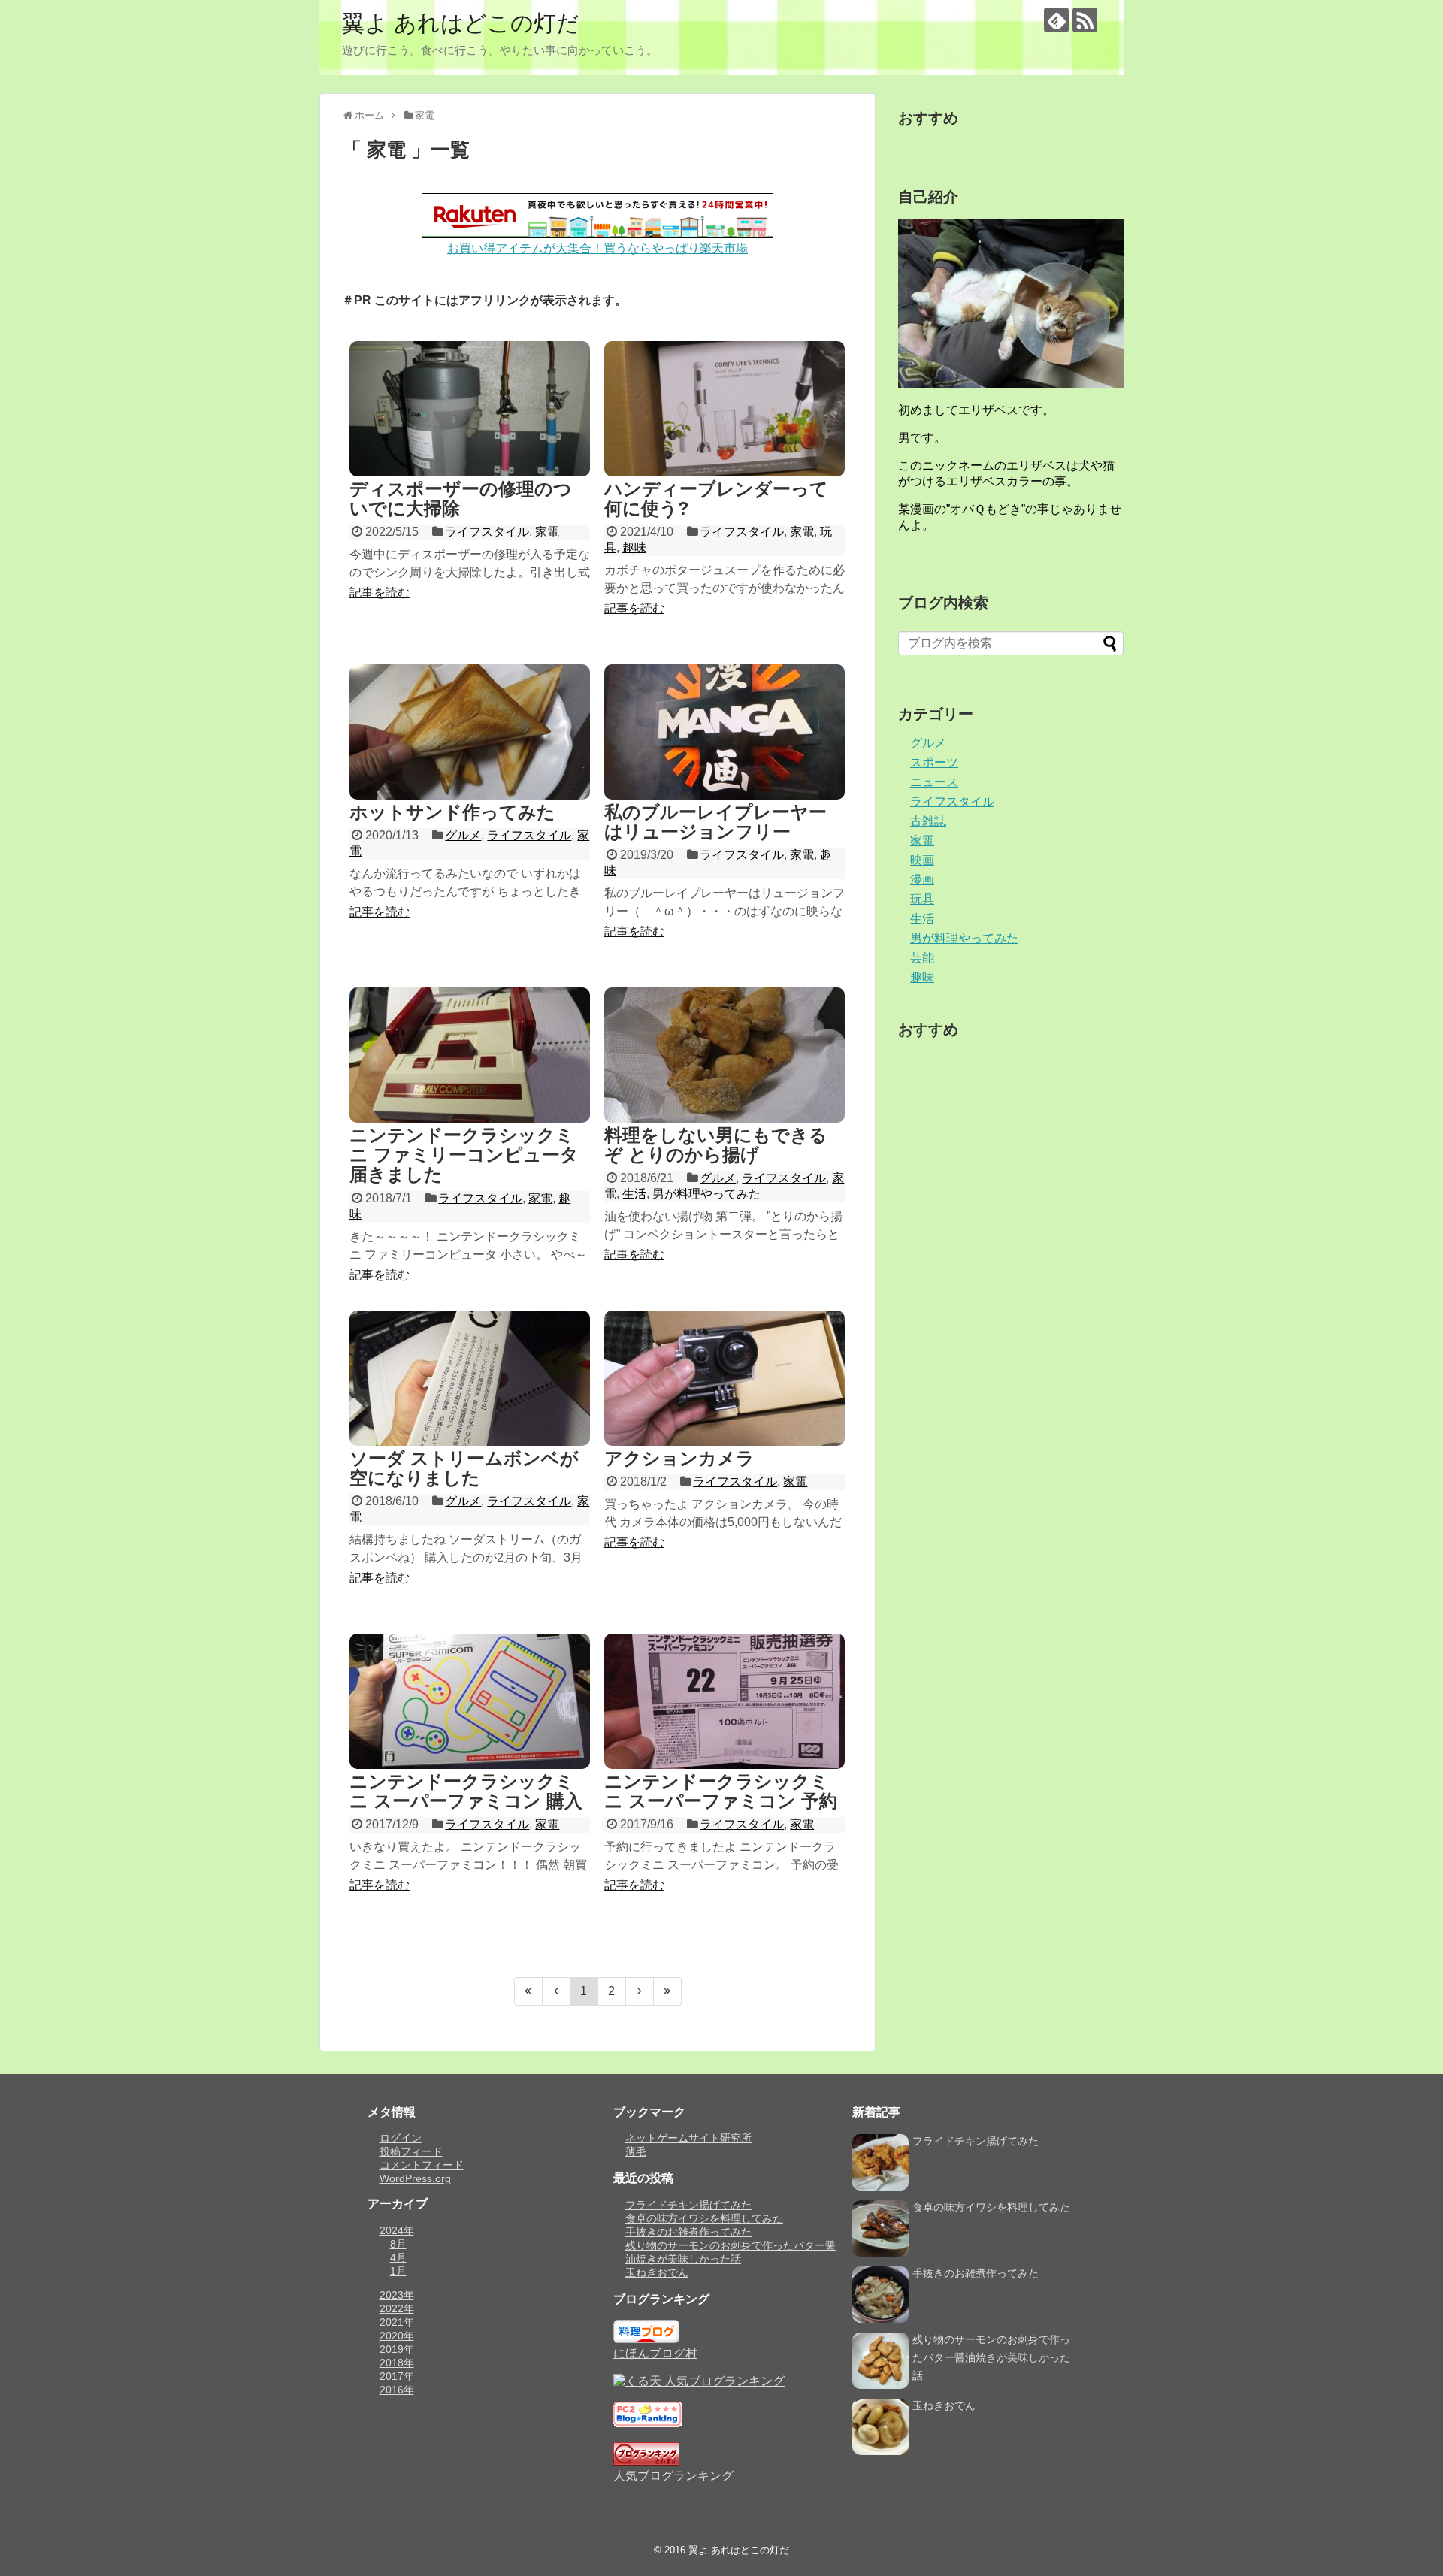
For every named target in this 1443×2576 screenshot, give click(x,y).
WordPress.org (415, 2178)
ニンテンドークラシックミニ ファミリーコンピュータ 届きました (464, 1155)
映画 (922, 860)
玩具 (922, 899)
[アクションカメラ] (725, 1378)
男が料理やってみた (706, 1194)
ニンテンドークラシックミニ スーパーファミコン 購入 (466, 1791)
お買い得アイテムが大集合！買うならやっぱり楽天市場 (597, 248)
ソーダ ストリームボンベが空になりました (464, 1468)
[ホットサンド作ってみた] (470, 732)
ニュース (934, 782)
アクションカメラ (679, 1458)
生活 (634, 1194)
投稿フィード (411, 2151)
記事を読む (380, 593)
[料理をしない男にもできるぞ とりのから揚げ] (725, 1055)
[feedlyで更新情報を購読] (1056, 20)
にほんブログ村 (655, 2353)
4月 (398, 2257)
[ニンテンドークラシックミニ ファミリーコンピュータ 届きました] (470, 1055)
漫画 (922, 880)
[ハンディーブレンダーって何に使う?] (725, 409)
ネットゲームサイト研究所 (688, 2138)
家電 (547, 532)
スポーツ (934, 762)
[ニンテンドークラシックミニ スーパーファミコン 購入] (470, 1701)
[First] (528, 1991)
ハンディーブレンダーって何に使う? (716, 499)
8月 (398, 2244)
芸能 (922, 958)
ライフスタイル (487, 532)
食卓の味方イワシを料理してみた (704, 2218)
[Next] (640, 1991)
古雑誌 (928, 821)
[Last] (668, 1991)
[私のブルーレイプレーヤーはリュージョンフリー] (725, 732)
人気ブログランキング (673, 2476)
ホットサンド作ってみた (452, 812)
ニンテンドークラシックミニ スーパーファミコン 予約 (721, 1791)
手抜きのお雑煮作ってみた (688, 2232)
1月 (398, 2271)
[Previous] (557, 1991)
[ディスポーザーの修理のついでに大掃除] (470, 409)
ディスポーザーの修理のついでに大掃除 (461, 499)
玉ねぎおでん (657, 2272)
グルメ (463, 835)
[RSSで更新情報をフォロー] (1085, 20)
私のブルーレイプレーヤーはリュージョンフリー (715, 822)
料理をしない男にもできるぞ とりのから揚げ (716, 1145)
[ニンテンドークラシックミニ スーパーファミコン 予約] (725, 1701)
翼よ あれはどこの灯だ (461, 23)
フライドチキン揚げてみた (688, 2205)
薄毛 (636, 2151)
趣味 (634, 547)
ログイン (401, 2138)
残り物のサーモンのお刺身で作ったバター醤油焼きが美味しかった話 (991, 2357)
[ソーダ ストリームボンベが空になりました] (470, 1378)
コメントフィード (422, 2165)
